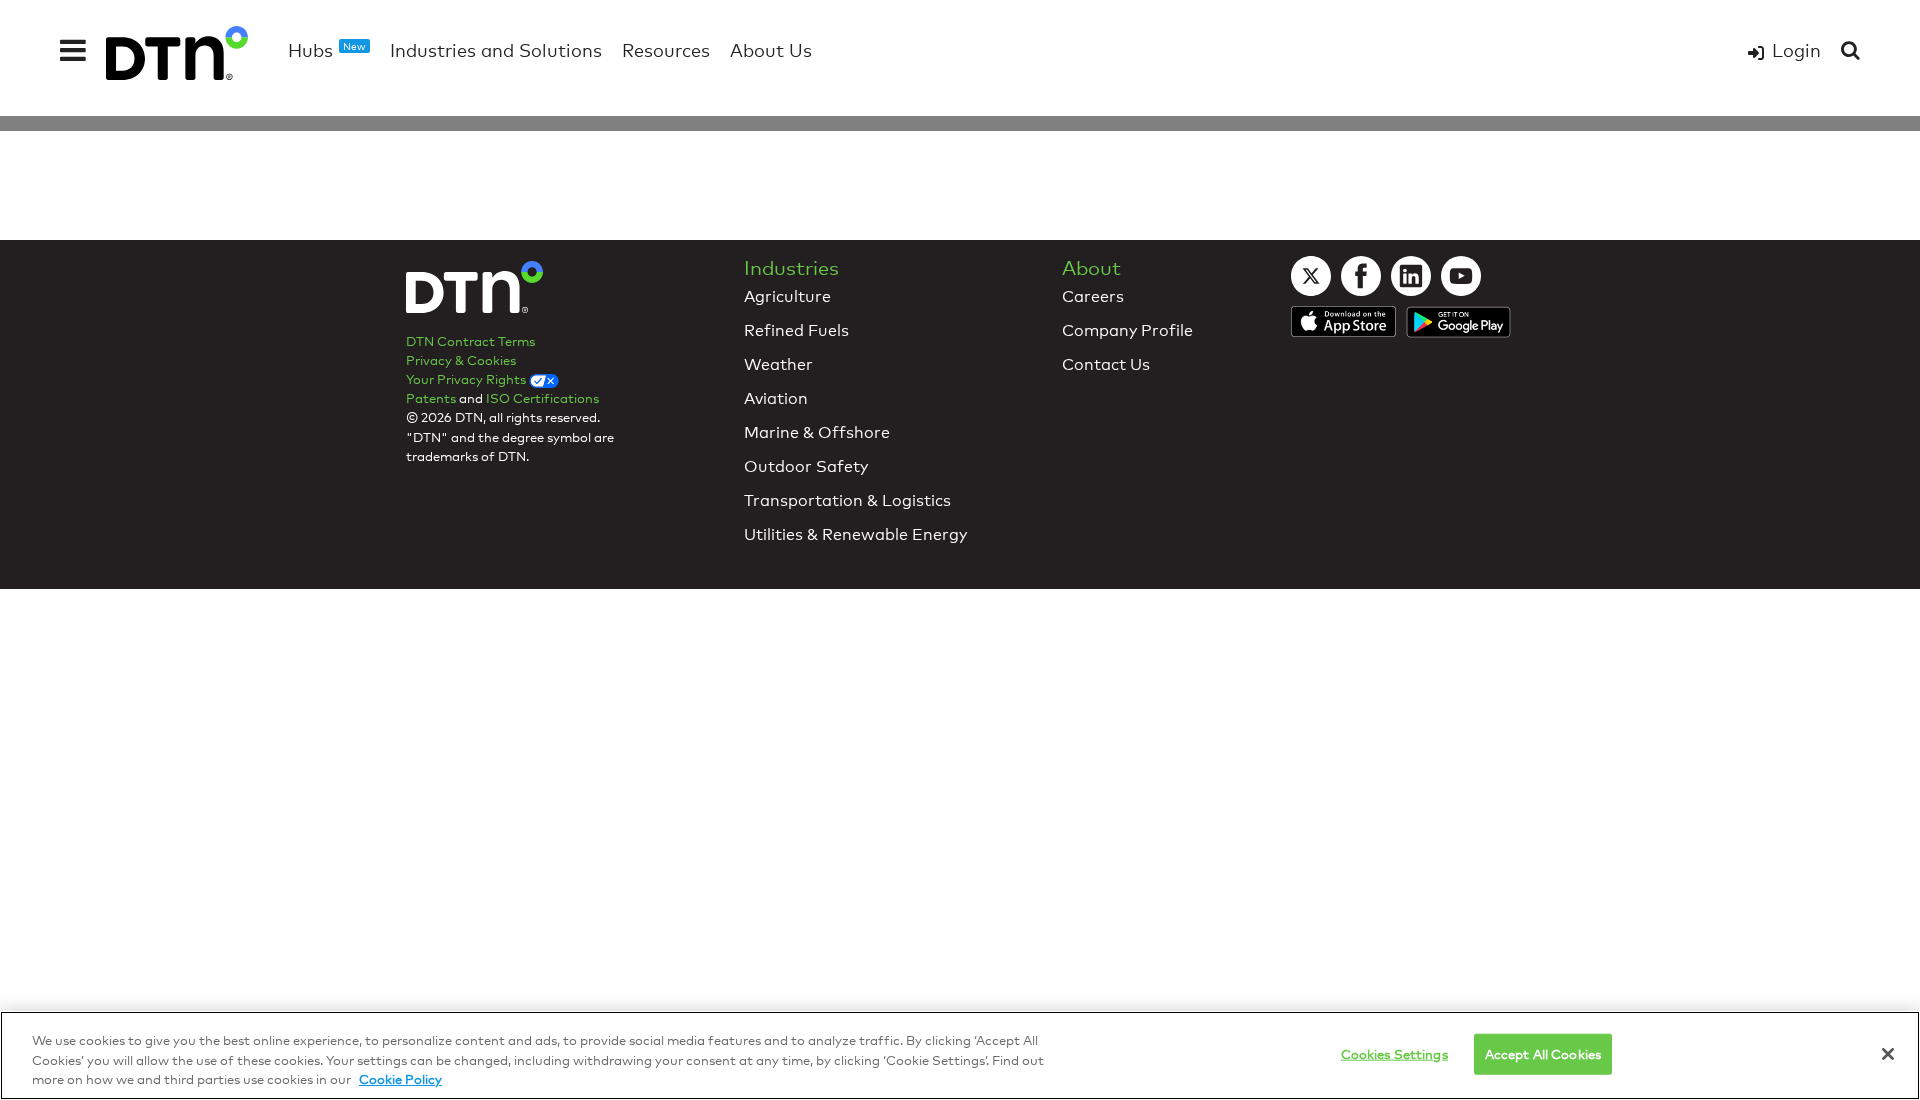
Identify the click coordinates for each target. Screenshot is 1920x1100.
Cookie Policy (400, 1079)
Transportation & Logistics (847, 500)
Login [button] (1796, 50)
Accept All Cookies (1543, 1053)
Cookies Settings (1394, 1053)
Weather (778, 364)
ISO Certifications (542, 398)
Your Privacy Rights (467, 379)
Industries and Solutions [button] (496, 50)
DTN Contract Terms (470, 341)
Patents (431, 398)
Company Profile (1127, 330)
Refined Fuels (796, 330)
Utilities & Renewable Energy (855, 534)
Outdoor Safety (806, 466)
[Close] (1888, 1054)
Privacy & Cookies (461, 360)
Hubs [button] (327, 50)
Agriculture (787, 296)
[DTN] (474, 294)
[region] (960, 1055)
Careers (1093, 296)
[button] (73, 50)
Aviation (776, 398)
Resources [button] (666, 50)
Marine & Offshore (817, 432)
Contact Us (1106, 364)
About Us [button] (771, 50)
